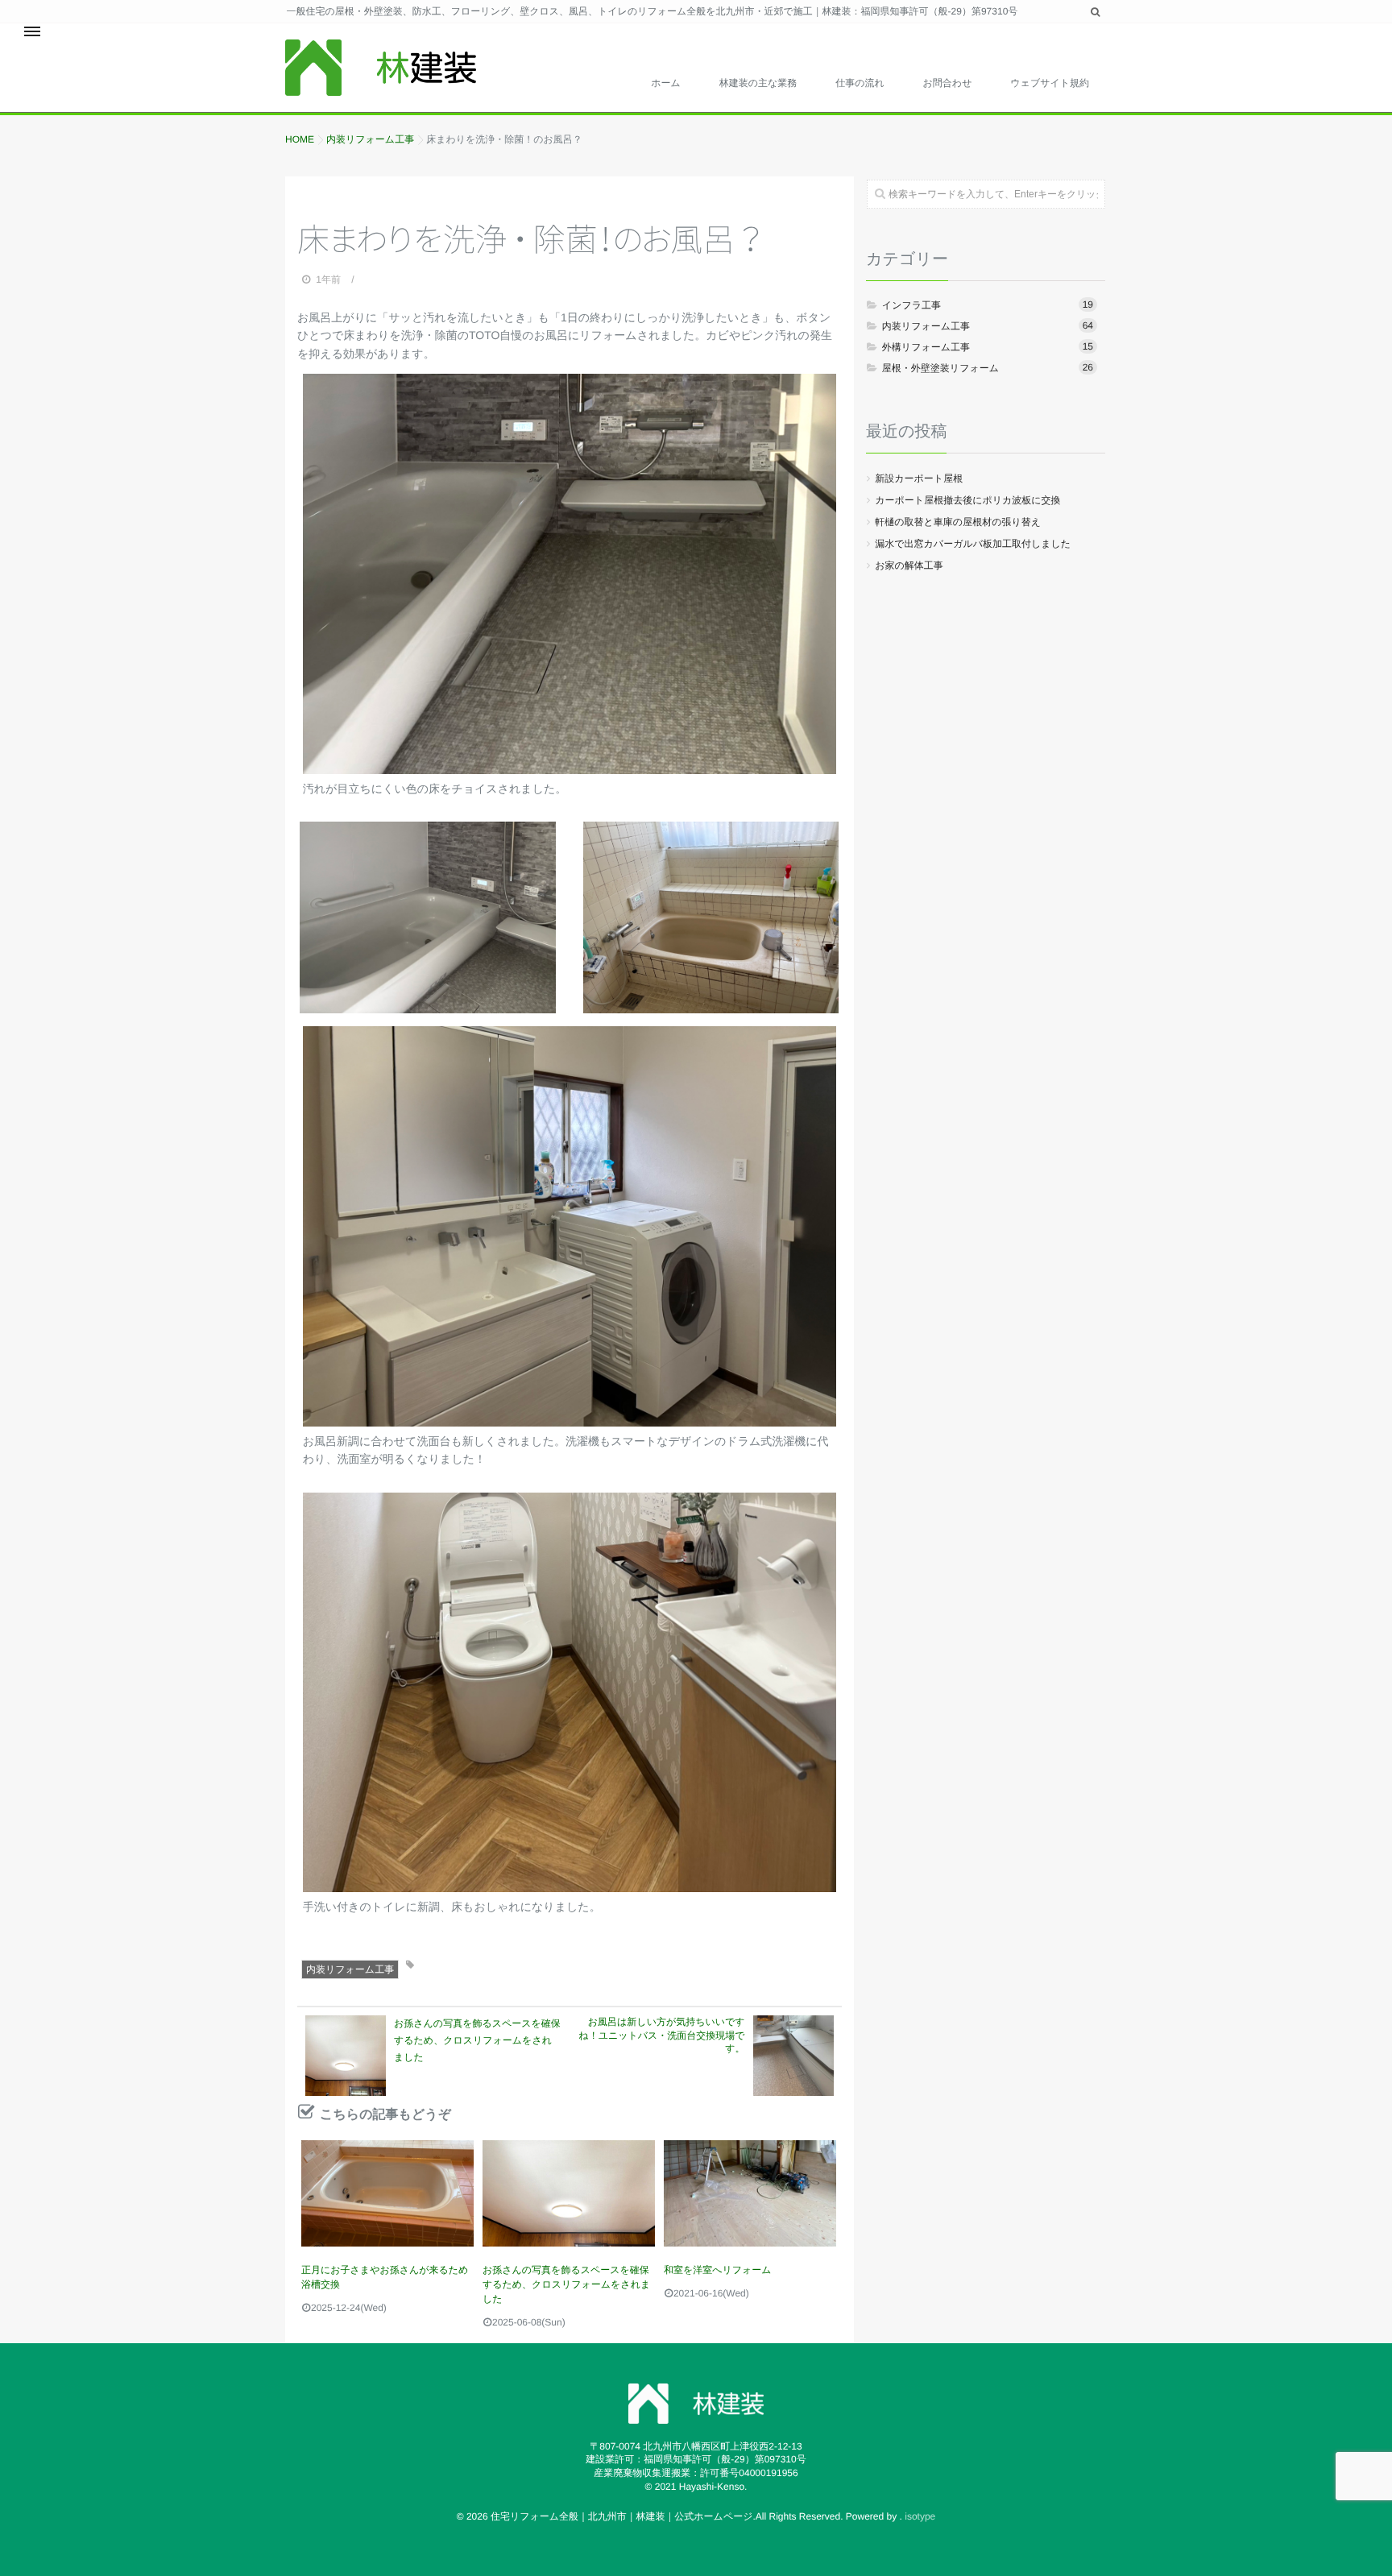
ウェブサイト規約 (1050, 83)
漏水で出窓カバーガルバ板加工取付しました (973, 544)
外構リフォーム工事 (988, 347)
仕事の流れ (860, 83)
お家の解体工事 (909, 565)
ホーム (666, 83)
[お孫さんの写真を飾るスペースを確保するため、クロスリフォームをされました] (569, 2193)
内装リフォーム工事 (350, 1969)
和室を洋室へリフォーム (718, 2270)
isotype (920, 2516)
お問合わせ (948, 83)
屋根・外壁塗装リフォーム (988, 368)
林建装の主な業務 (758, 83)
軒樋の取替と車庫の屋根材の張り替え (958, 522)
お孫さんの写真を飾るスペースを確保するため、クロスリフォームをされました (566, 2284)
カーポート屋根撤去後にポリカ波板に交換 (967, 500)
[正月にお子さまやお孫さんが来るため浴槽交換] (387, 2193)
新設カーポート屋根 (919, 478)
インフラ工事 (988, 305)
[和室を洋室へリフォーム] (750, 2193)
